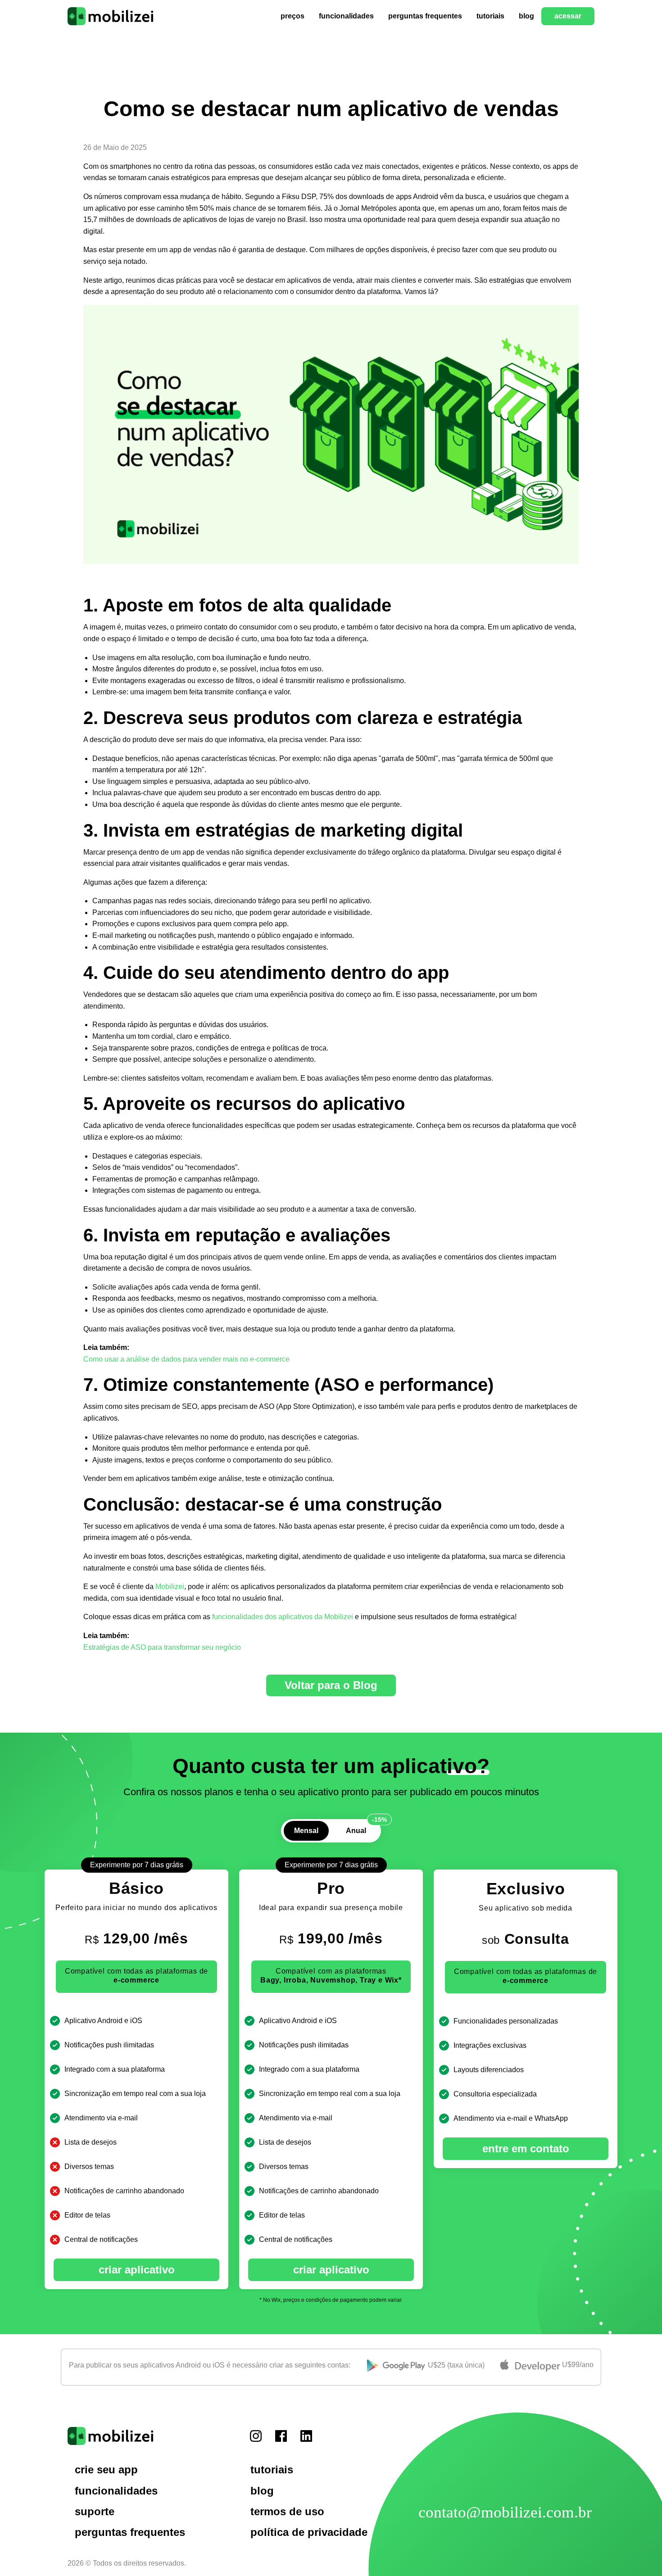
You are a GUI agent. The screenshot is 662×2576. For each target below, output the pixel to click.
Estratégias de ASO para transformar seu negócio (162, 1647)
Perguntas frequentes (425, 16)
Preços (292, 16)
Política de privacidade (309, 2532)
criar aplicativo (137, 2270)
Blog (526, 16)
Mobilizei (170, 1587)
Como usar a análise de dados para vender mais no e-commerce (186, 1359)
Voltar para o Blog (331, 1685)
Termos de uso (287, 2511)
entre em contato (526, 2148)
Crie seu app (106, 2470)
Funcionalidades (346, 16)
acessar (568, 16)
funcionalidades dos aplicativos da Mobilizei (283, 1617)
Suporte (95, 2511)
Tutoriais (490, 16)
